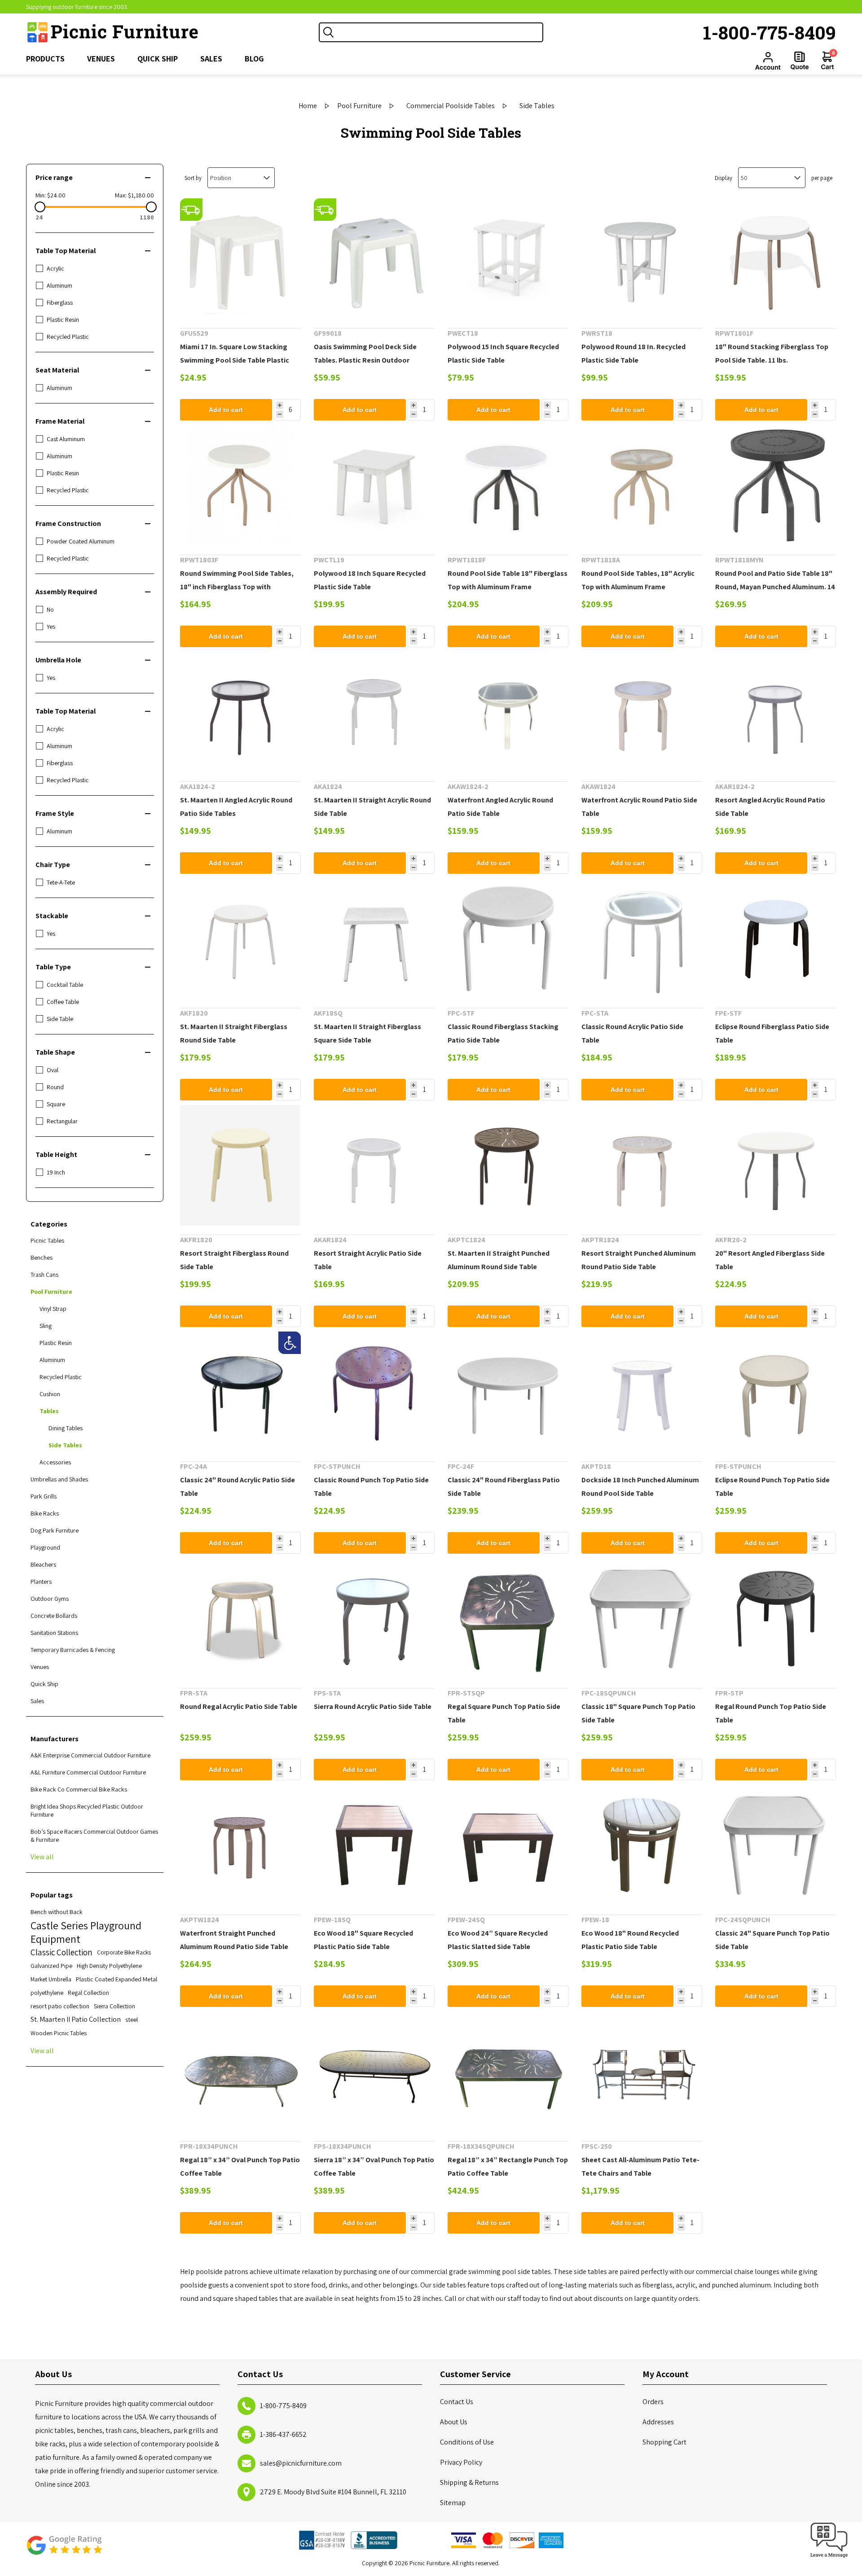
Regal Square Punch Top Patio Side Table (504, 1713)
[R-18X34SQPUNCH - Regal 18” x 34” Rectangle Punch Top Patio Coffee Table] (508, 2072)
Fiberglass (60, 302)
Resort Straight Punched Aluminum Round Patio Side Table (639, 1260)
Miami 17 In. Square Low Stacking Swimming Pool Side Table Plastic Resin (235, 360)
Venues (40, 1667)
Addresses (658, 2422)
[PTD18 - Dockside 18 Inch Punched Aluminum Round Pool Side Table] (642, 1392)
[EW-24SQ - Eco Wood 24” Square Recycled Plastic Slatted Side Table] (508, 1845)
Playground (45, 1547)
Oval (53, 1070)
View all (42, 1857)
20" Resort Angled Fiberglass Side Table (770, 1260)
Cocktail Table (65, 985)
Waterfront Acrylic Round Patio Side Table (639, 807)
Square (56, 1104)
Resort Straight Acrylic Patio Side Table (368, 1260)
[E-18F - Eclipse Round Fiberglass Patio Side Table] (776, 939)
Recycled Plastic (68, 337)
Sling (46, 1326)
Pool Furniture (51, 1292)
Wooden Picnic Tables (59, 2033)
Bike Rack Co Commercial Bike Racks (79, 1789)
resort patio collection (60, 2006)
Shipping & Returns (469, 2482)
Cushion (50, 1394)
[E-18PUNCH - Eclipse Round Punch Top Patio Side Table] (776, 1392)
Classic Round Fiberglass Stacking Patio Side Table (503, 1033)
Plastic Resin (63, 320)
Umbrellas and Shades (59, 1479)
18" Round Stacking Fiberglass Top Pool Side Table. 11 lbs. (772, 353)
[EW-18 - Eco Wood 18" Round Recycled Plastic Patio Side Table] (642, 1845)
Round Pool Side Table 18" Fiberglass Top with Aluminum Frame (508, 580)
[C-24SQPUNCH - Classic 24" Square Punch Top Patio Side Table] (776, 1845)
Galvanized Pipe (51, 1966)
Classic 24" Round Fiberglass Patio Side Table (504, 1487)
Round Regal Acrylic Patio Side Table (239, 1706)
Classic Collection (62, 1952)
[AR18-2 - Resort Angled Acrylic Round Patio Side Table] (776, 712)
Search (329, 32)
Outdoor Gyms (50, 1599)
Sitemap (453, 2503)
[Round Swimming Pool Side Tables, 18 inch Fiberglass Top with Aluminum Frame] (240, 485)
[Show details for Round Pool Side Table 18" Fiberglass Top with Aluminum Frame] (508, 485)
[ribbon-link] (191, 210)
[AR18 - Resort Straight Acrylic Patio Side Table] (374, 1165)
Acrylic (55, 268)
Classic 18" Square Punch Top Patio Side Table (638, 1713)
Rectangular (62, 1121)
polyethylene (47, 1993)
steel (132, 2019)
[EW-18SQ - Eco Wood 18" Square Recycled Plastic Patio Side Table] (374, 1845)
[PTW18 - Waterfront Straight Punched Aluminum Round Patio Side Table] (240, 1845)
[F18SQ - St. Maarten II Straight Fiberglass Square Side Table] (374, 939)
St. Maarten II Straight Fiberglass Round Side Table (234, 1033)
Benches (42, 1257)
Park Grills (44, 1496)
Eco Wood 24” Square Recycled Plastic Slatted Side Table (498, 1940)
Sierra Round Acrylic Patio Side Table (373, 1706)
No (50, 609)
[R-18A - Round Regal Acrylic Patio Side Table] (240, 1619)
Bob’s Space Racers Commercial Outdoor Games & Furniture (94, 1836)
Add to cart (226, 410)
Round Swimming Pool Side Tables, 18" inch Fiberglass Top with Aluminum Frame (237, 587)
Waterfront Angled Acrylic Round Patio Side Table (500, 807)
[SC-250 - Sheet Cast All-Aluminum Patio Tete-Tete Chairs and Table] (642, 2072)
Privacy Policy (461, 2462)
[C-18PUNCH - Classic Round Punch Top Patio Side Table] (374, 1392)
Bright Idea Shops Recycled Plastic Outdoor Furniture (87, 1810)
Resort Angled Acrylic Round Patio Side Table (770, 807)
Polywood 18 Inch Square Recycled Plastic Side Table (370, 580)
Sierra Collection (114, 2006)
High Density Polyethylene (109, 1966)
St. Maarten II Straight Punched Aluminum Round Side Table (499, 1260)
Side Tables (65, 1445)
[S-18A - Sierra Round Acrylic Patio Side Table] (374, 1619)
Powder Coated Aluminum (81, 541)
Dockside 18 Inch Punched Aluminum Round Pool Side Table (640, 1487)
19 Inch (56, 1172)
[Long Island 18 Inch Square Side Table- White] (508, 259)
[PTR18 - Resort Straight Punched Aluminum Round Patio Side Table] (642, 1165)
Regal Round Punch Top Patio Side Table (771, 1713)
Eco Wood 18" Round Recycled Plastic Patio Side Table (630, 1940)
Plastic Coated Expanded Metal (117, 1979)
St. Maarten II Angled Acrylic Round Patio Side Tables (236, 807)
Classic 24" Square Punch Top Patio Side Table (772, 1940)
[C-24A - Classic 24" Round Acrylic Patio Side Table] (240, 1392)
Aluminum (59, 285)
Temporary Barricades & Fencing (73, 1650)
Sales (37, 1701)
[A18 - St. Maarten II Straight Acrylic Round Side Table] (374, 712)
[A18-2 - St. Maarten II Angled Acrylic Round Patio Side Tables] (240, 712)
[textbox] (440, 32)
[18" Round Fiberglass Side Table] (776, 259)
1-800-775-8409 (770, 32)
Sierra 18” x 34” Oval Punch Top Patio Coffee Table (374, 2166)
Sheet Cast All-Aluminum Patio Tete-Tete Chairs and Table (640, 2166)
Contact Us (457, 2402)
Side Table (60, 1019)
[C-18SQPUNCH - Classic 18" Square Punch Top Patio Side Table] (642, 1619)
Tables (49, 1411)
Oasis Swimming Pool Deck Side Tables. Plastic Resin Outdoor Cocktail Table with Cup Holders (365, 360)
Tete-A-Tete (61, 882)
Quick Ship (44, 1684)
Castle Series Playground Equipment (86, 1932)
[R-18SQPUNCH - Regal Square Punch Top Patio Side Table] (508, 1619)
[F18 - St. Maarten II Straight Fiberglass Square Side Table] (240, 939)
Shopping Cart (664, 2442)
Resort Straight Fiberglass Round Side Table (234, 1260)
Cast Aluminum (66, 439)
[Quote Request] (800, 61)
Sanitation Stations (54, 1633)
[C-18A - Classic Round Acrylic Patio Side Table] (642, 939)
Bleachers (43, 1564)
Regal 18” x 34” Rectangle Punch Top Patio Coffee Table (508, 2166)
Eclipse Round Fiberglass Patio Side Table (772, 1033)
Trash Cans (44, 1275)
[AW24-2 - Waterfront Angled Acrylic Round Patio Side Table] (508, 712)
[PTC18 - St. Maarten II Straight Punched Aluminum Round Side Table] (508, 1165)
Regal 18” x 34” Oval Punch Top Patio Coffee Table (240, 2166)
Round (55, 1087)
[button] (829, 2558)
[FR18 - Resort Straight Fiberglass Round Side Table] (240, 1165)
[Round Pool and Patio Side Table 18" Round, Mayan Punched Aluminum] (776, 485)
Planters (41, 1582)
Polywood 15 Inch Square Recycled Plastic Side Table (503, 353)
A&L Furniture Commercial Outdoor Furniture (88, 1772)
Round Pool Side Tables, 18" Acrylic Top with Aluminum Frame (638, 580)
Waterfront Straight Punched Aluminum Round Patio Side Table (234, 1940)
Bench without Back (57, 1912)
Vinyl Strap (53, 1309)
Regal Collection (88, 1993)
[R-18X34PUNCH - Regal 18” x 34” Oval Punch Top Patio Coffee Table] (240, 2072)
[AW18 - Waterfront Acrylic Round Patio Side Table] (642, 712)
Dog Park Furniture (55, 1530)
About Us (454, 2422)
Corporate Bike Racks (124, 1952)
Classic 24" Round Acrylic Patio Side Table (237, 1487)
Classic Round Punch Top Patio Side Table (371, 1487)
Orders (653, 2402)
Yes (51, 626)
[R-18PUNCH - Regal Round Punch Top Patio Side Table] (776, 1619)
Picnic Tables (47, 1240)
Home (308, 106)
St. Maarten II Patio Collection (76, 2019)
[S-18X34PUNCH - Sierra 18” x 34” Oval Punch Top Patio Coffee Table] (374, 2072)
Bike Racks (45, 1513)
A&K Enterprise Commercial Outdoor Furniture (90, 1755)
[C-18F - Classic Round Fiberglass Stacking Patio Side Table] (508, 939)
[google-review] (64, 2550)
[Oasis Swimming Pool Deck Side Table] (374, 259)
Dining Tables (66, 1428)
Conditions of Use (467, 2442)
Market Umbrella (51, 1979)
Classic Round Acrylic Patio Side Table (632, 1033)
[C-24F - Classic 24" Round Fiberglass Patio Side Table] (508, 1392)
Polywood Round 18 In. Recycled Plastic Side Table (633, 353)
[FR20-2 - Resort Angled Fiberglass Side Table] (776, 1165)
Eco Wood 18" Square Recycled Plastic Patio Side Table (363, 1940)
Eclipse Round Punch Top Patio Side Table (772, 1487)
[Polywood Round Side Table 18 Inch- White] (642, 259)
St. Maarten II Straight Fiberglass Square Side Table (367, 1033)
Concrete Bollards (54, 1616)
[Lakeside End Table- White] (374, 485)
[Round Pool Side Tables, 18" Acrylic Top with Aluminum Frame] (642, 485)
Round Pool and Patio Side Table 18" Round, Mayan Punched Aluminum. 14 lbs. (775, 587)
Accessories (55, 1462)
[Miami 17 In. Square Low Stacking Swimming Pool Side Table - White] (240, 259)
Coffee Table (63, 1002)
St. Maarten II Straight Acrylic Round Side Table (372, 807)
